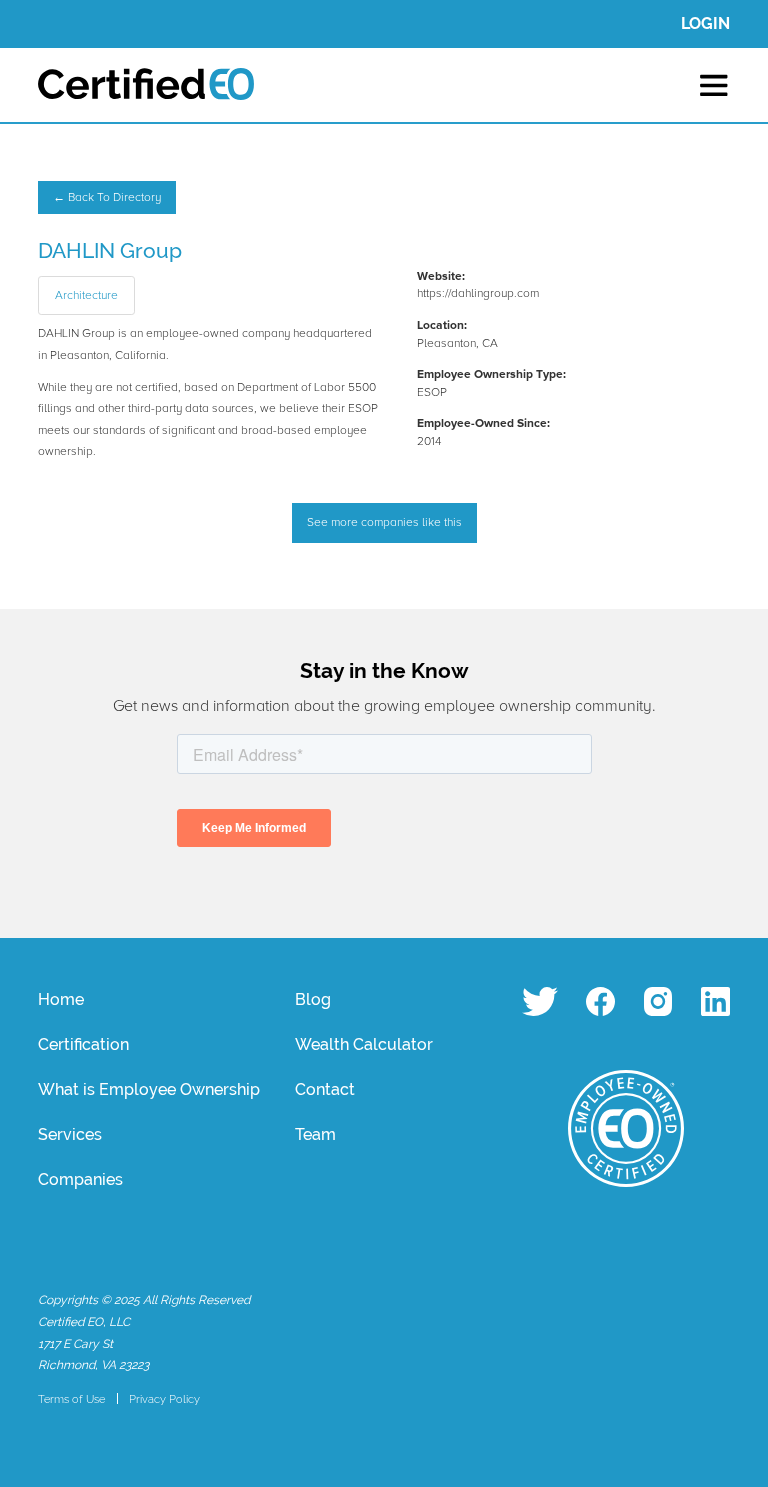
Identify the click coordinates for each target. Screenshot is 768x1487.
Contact (325, 1089)
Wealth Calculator (364, 1044)
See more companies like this (384, 522)
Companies (80, 1179)
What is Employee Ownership (149, 1089)
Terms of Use (71, 1399)
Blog (313, 999)
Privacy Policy (164, 1399)
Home (61, 999)
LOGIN (705, 23)
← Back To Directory (107, 197)
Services (70, 1134)
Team (315, 1134)
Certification (83, 1044)
